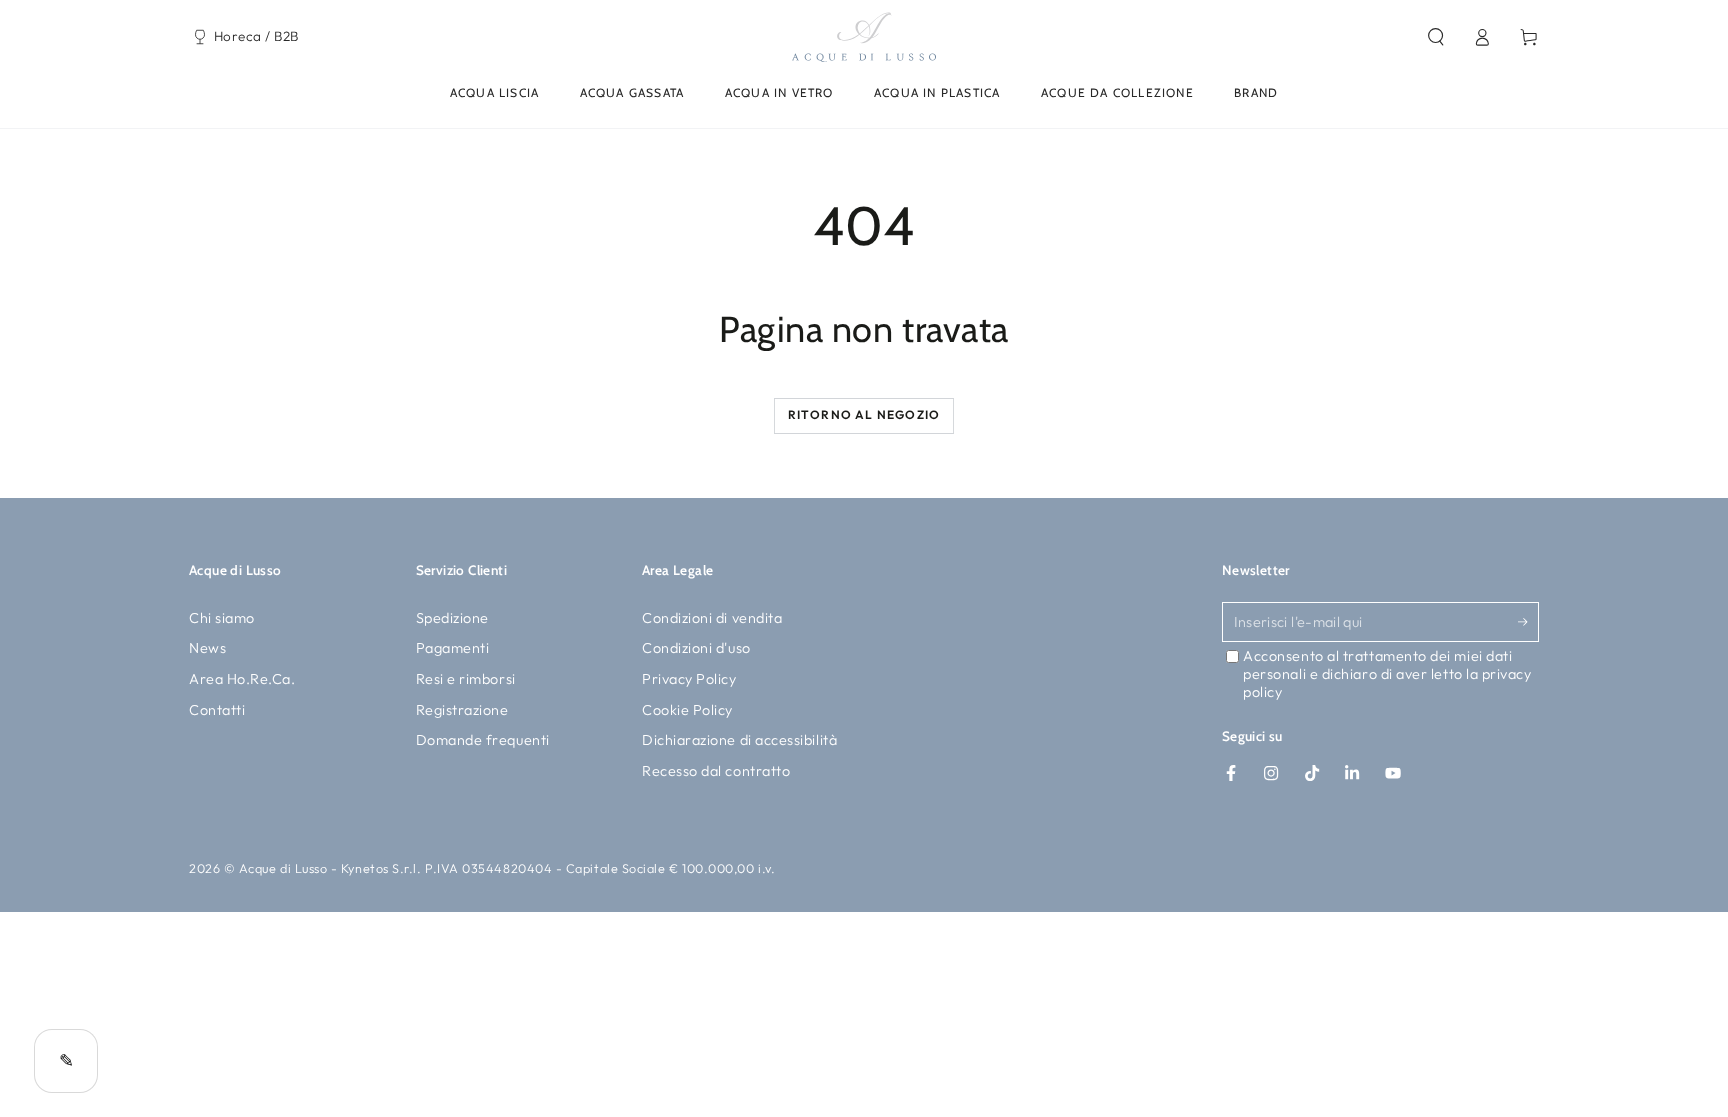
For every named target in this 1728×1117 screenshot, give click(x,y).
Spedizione (452, 618)
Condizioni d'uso (696, 648)
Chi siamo (222, 618)
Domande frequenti (483, 740)
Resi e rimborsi (466, 679)
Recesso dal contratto (716, 771)
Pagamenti (453, 648)
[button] (1435, 37)
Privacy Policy (689, 679)
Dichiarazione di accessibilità (739, 740)
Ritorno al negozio (864, 414)
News (207, 648)
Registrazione (462, 710)
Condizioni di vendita (712, 618)
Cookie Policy (687, 710)
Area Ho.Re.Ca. (242, 679)
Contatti (217, 710)
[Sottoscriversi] (1528, 622)
